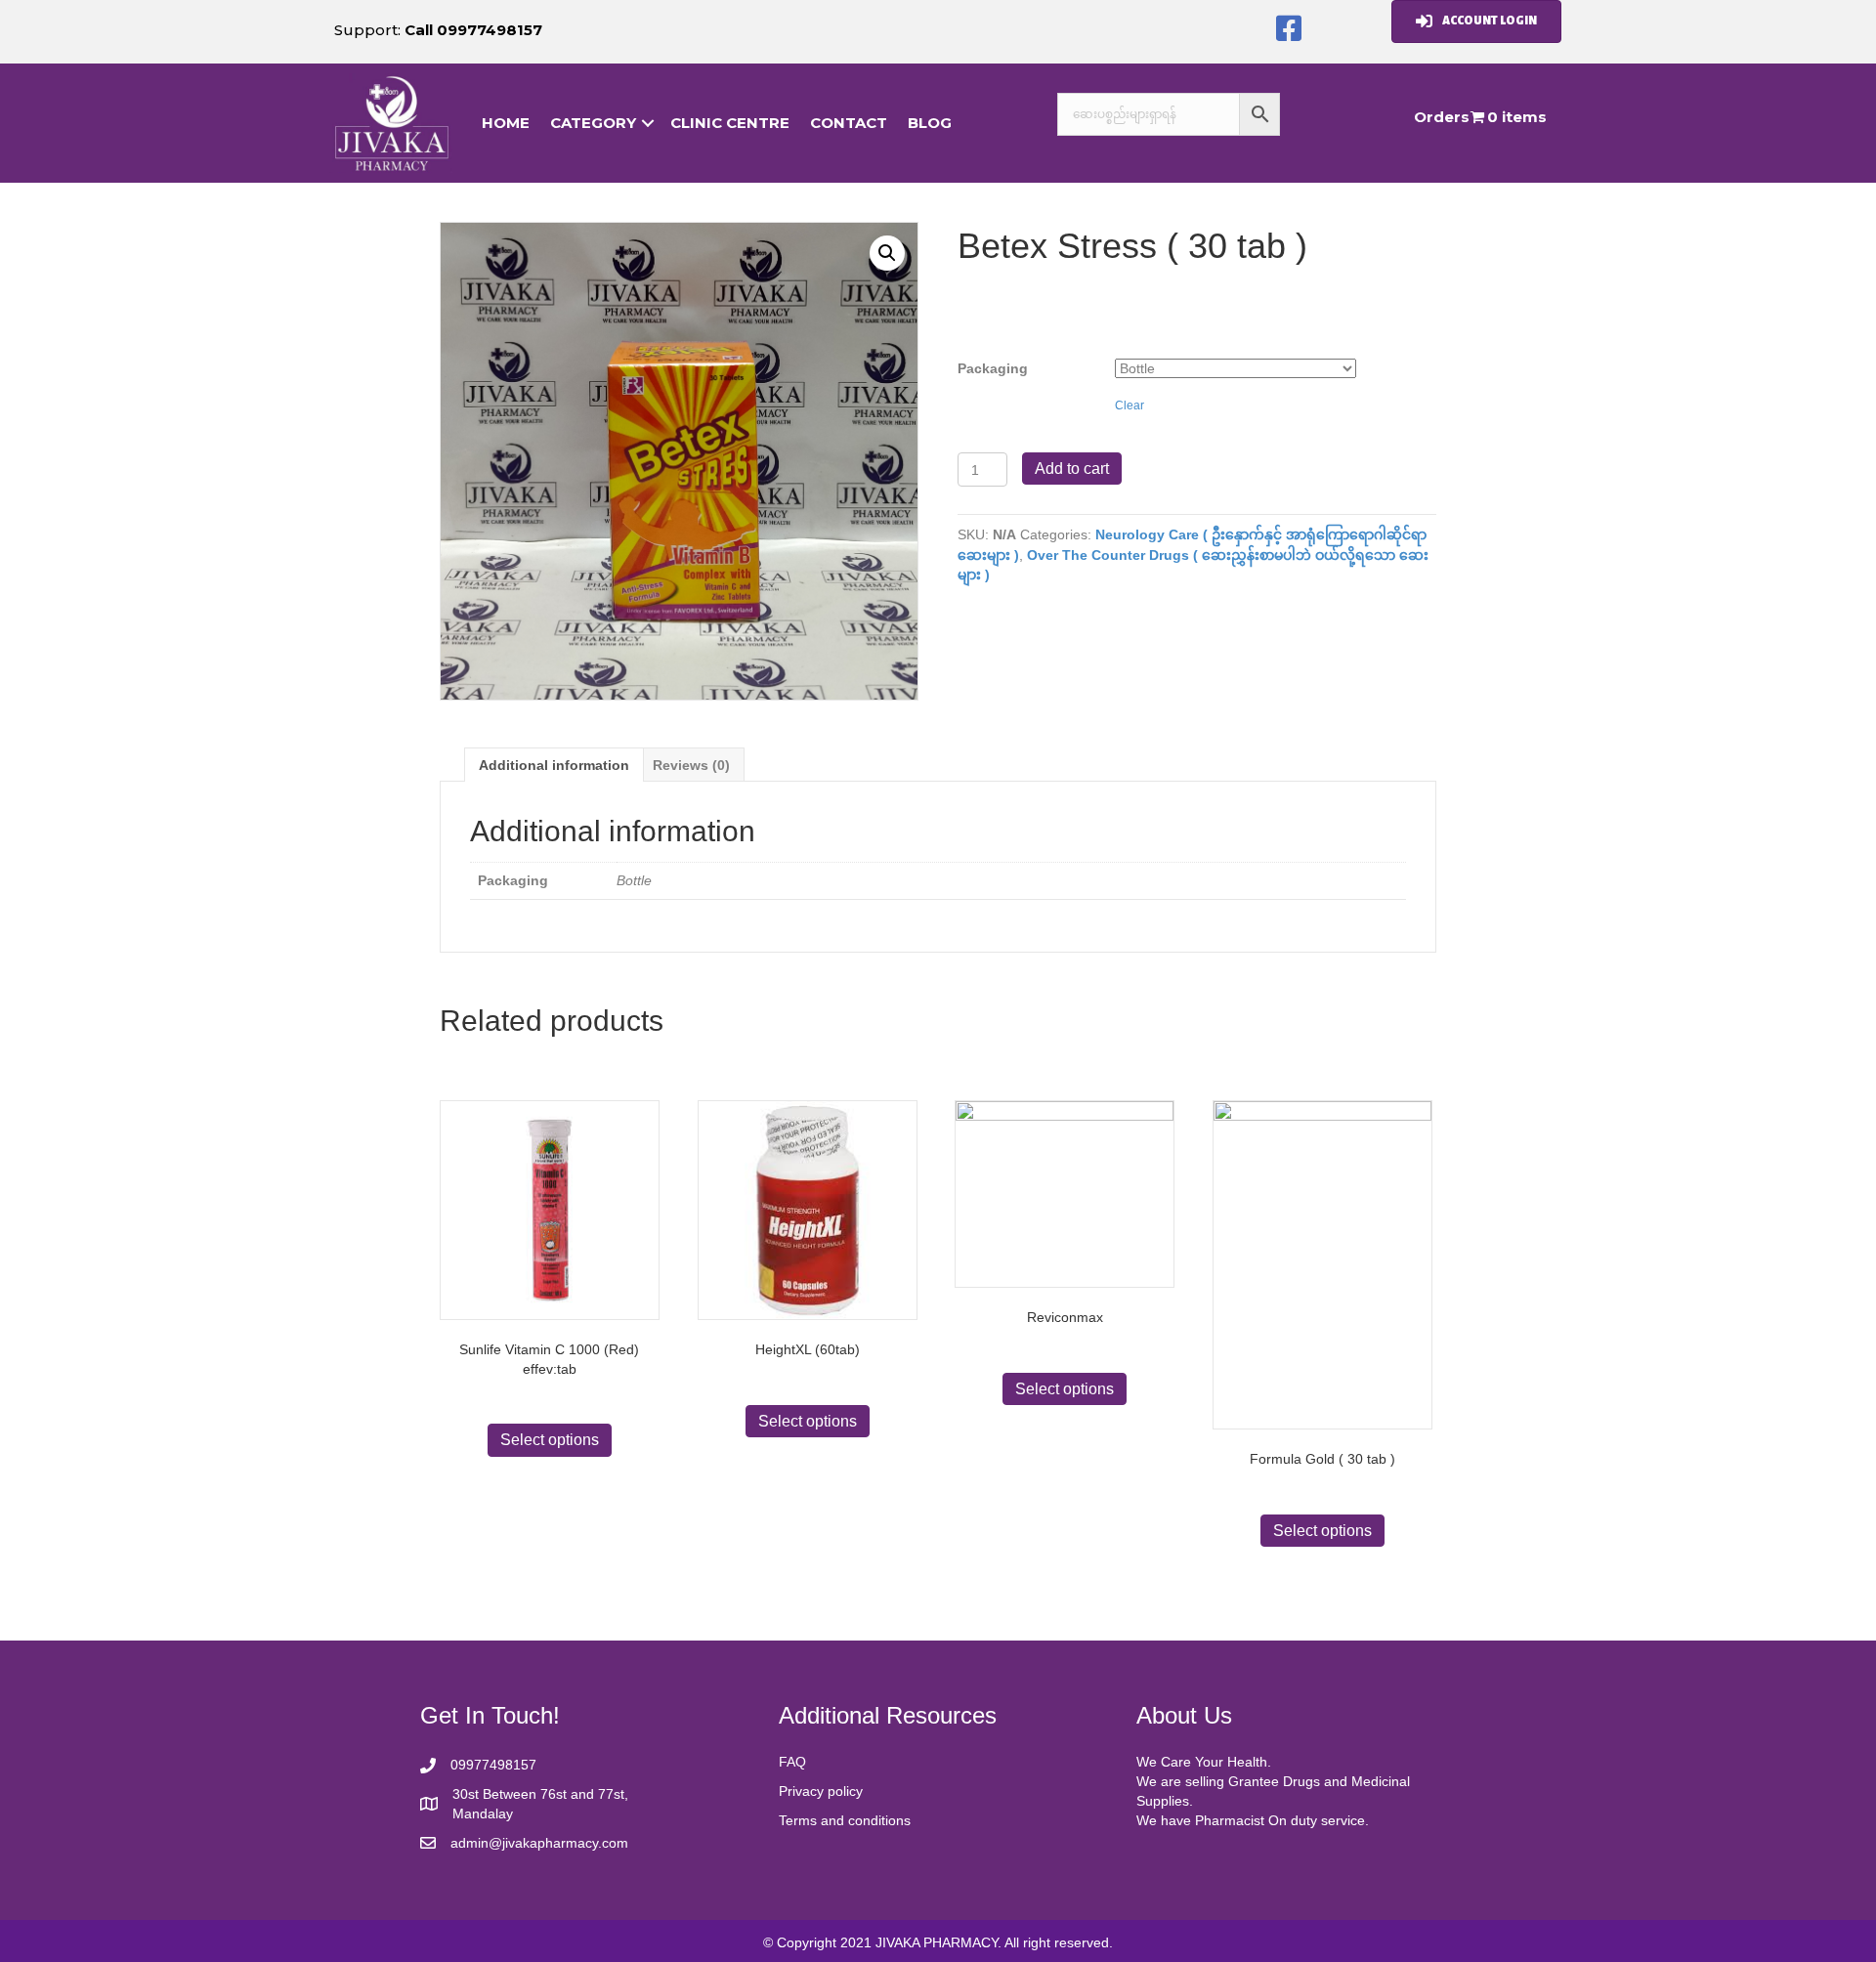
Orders (1442, 117)
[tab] (554, 765)
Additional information (554, 765)
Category (593, 123)
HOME (506, 123)
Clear (1130, 405)
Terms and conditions (845, 1820)
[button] (1289, 29)
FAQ (792, 1762)
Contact (849, 123)
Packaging (993, 368)
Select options (550, 1440)
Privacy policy (821, 1791)
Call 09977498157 (473, 30)
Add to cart (1072, 469)
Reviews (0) (691, 765)
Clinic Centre (730, 123)
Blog (930, 123)
